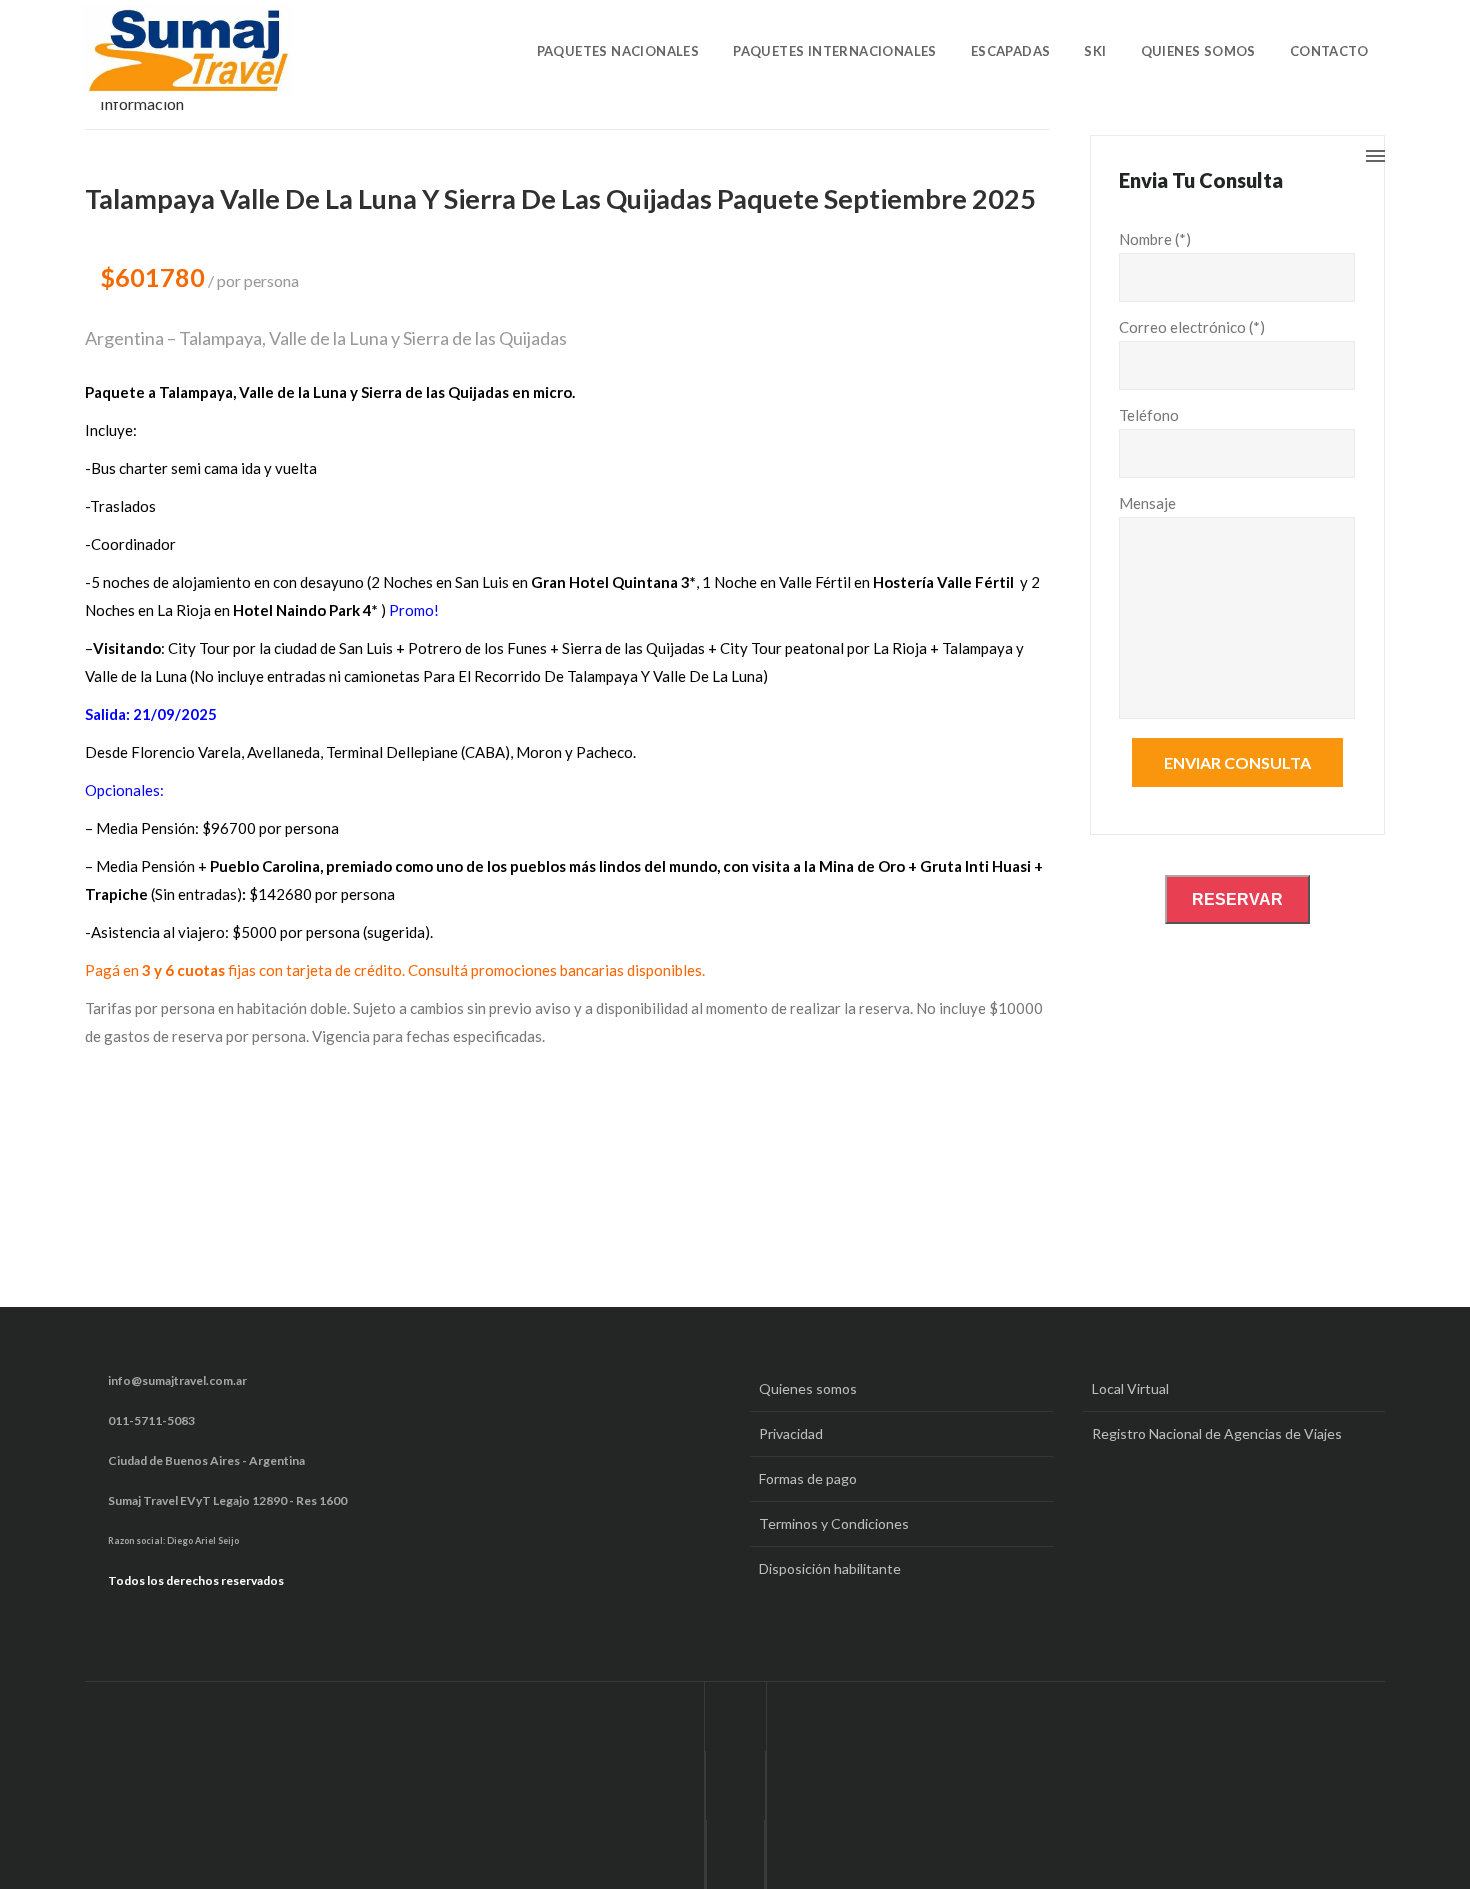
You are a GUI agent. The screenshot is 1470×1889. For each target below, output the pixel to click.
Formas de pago (808, 1478)
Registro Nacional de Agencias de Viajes (1217, 1433)
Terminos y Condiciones (834, 1523)
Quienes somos (808, 1388)
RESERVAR (1237, 899)
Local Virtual (1130, 1388)
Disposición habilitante (830, 1568)
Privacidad (791, 1433)
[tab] (152, 110)
